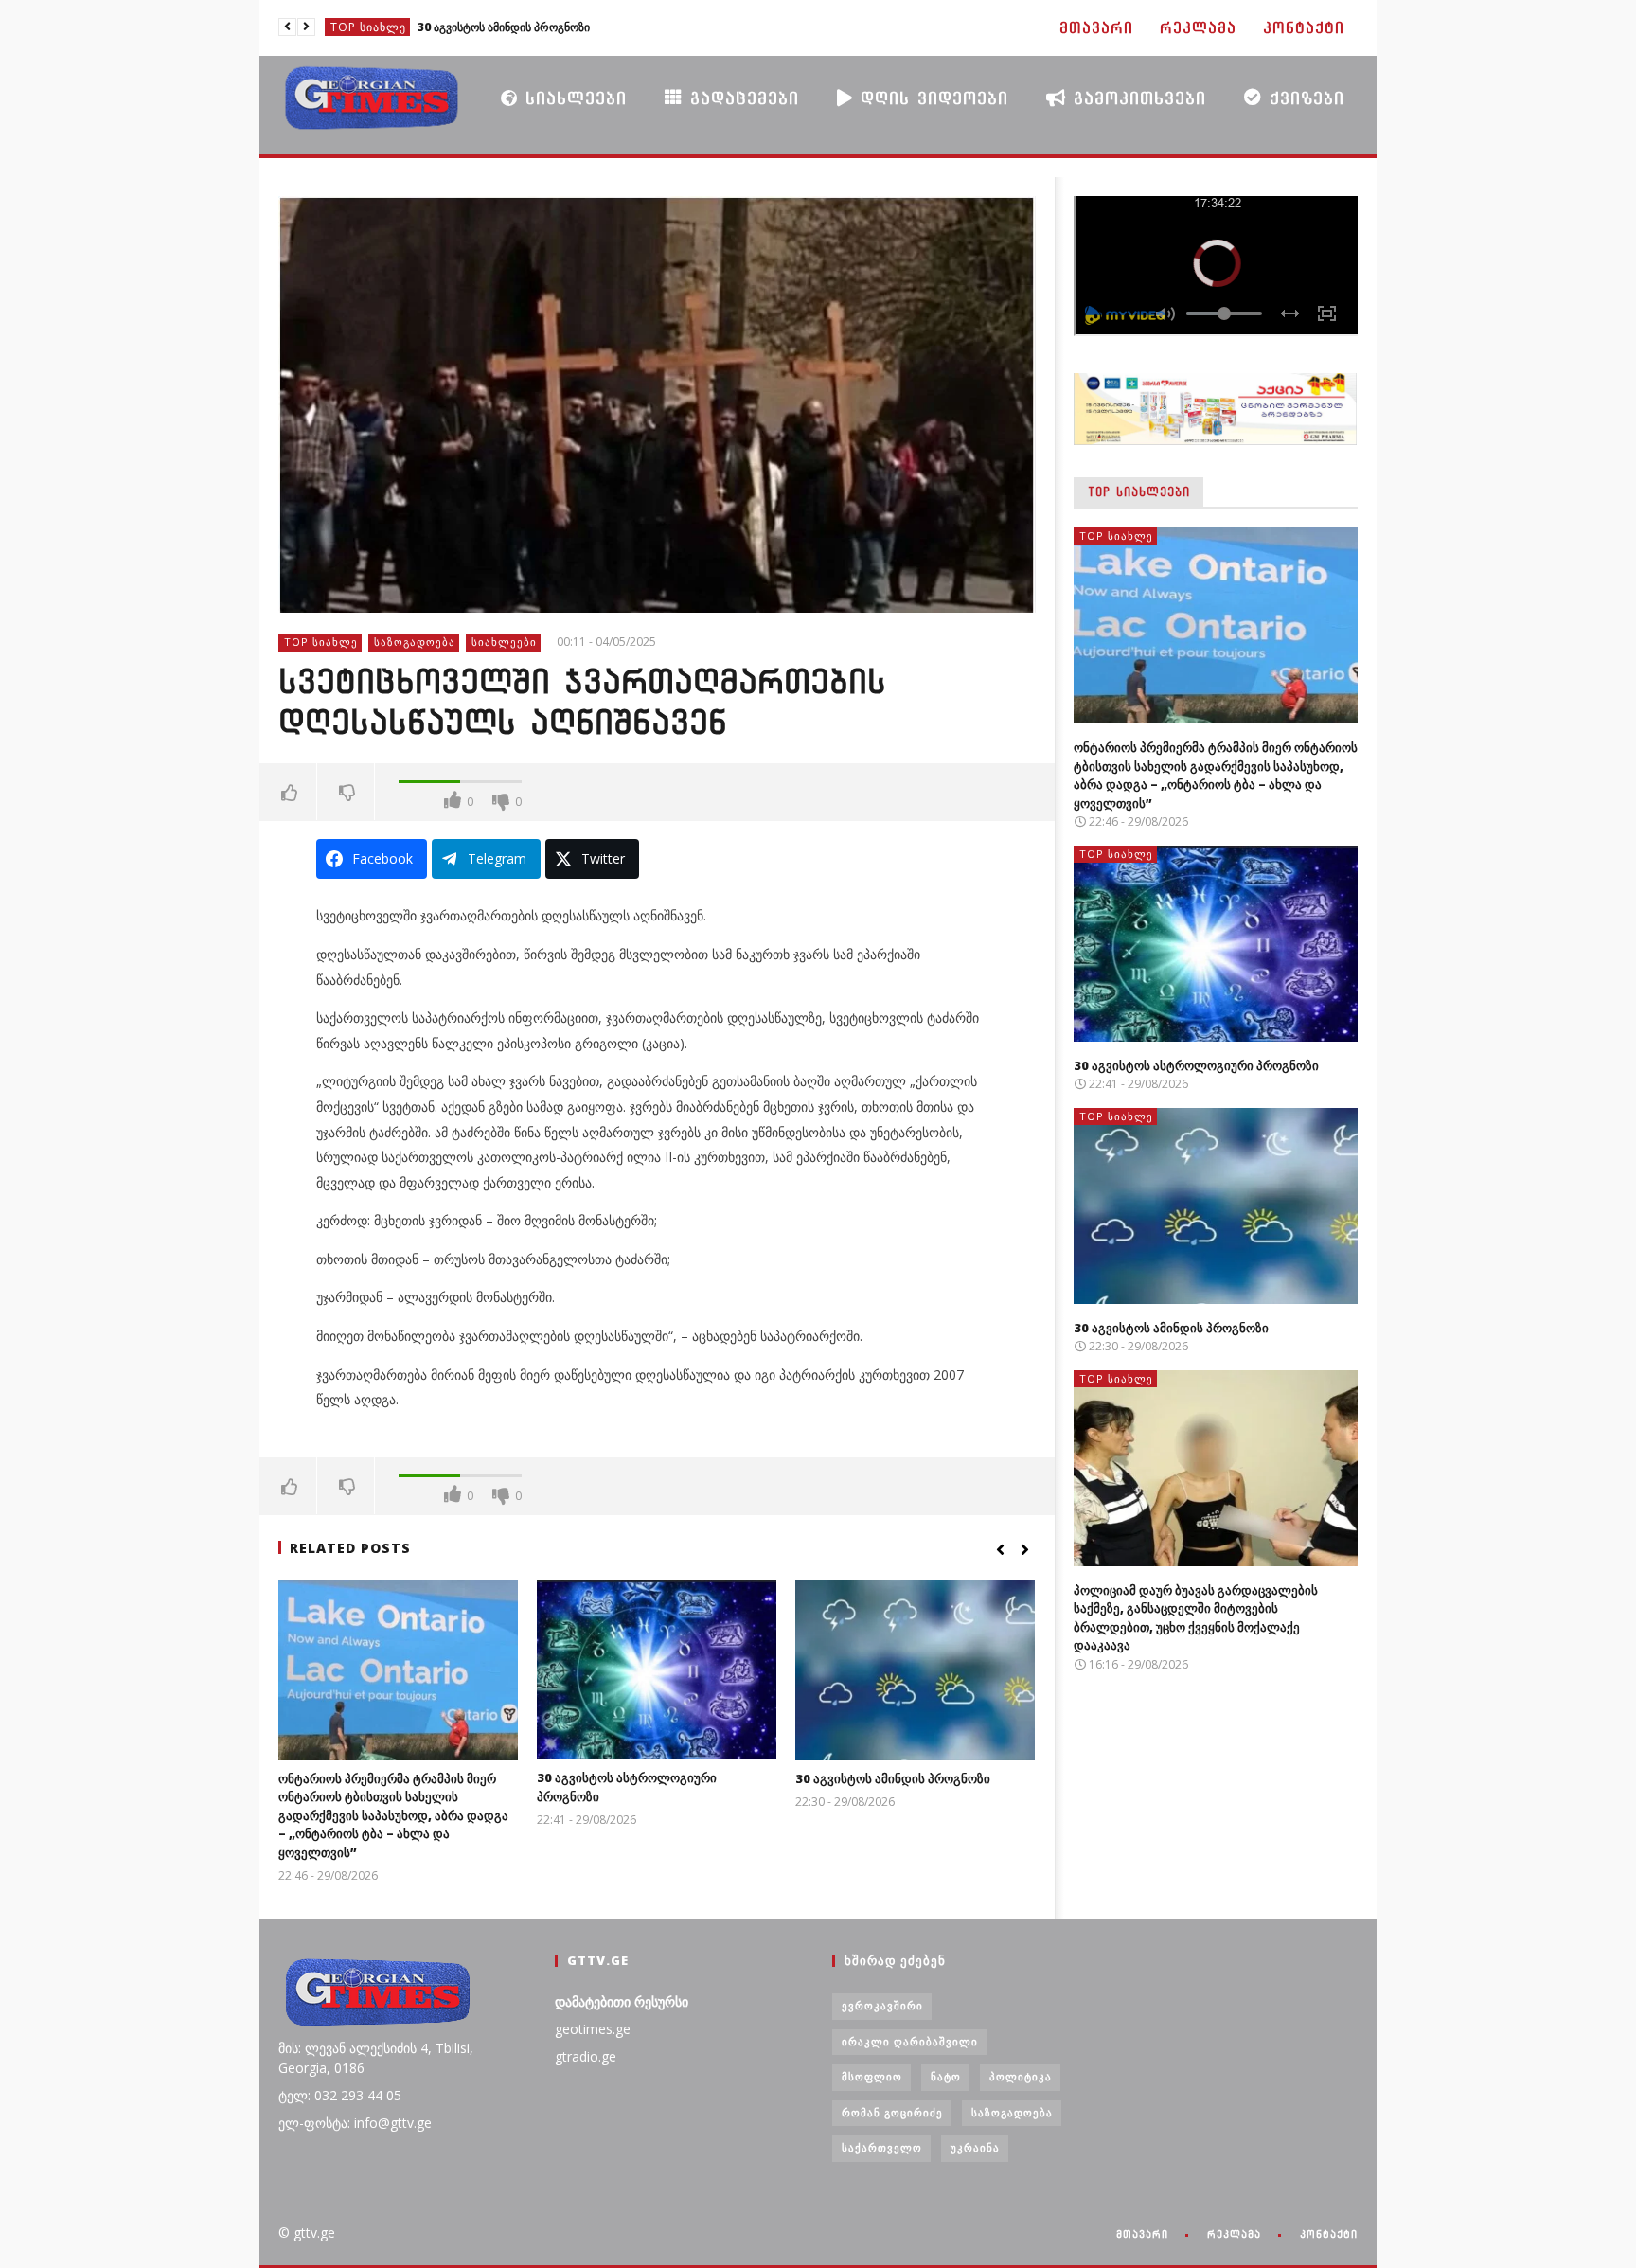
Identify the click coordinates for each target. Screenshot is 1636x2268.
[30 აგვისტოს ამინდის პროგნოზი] (915, 1670)
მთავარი (1096, 28)
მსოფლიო (872, 2076)
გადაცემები (741, 98)
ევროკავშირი (882, 2005)
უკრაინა (975, 2147)
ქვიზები (1303, 98)
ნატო (946, 2076)
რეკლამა (1198, 28)
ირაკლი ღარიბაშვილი (910, 2041)
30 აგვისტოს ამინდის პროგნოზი (504, 27)
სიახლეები (572, 98)
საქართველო (882, 2147)
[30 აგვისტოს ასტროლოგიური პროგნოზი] (657, 1670)
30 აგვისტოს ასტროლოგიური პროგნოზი (1196, 1065)
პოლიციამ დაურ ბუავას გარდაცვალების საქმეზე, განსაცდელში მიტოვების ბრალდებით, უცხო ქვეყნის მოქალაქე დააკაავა (1196, 1618)
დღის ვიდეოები (931, 98)
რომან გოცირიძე (892, 2112)
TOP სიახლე (368, 27)
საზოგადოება (415, 642)
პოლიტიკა (1021, 2076)
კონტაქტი (1304, 28)
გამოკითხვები (1136, 98)
